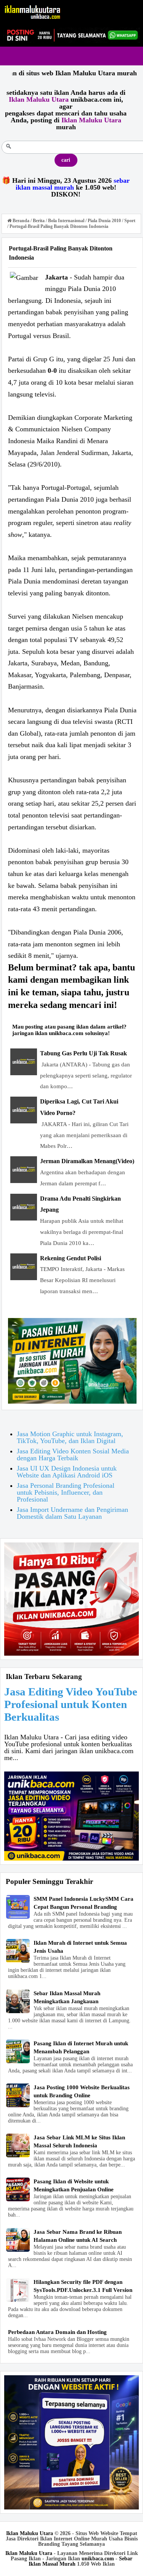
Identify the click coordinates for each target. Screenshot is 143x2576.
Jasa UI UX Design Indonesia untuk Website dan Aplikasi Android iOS (67, 1472)
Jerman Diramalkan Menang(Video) (87, 1161)
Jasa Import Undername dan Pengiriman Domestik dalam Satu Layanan (72, 1513)
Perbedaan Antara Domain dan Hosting (57, 2332)
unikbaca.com (98, 2559)
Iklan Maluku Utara (30, 2533)
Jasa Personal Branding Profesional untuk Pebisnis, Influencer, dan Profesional (66, 1492)
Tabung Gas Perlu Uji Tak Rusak (84, 1053)
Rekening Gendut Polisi (71, 1258)
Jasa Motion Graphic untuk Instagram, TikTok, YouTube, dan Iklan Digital (70, 1437)
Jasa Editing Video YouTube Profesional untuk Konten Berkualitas (71, 1704)
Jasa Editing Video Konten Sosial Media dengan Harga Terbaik (73, 1455)
